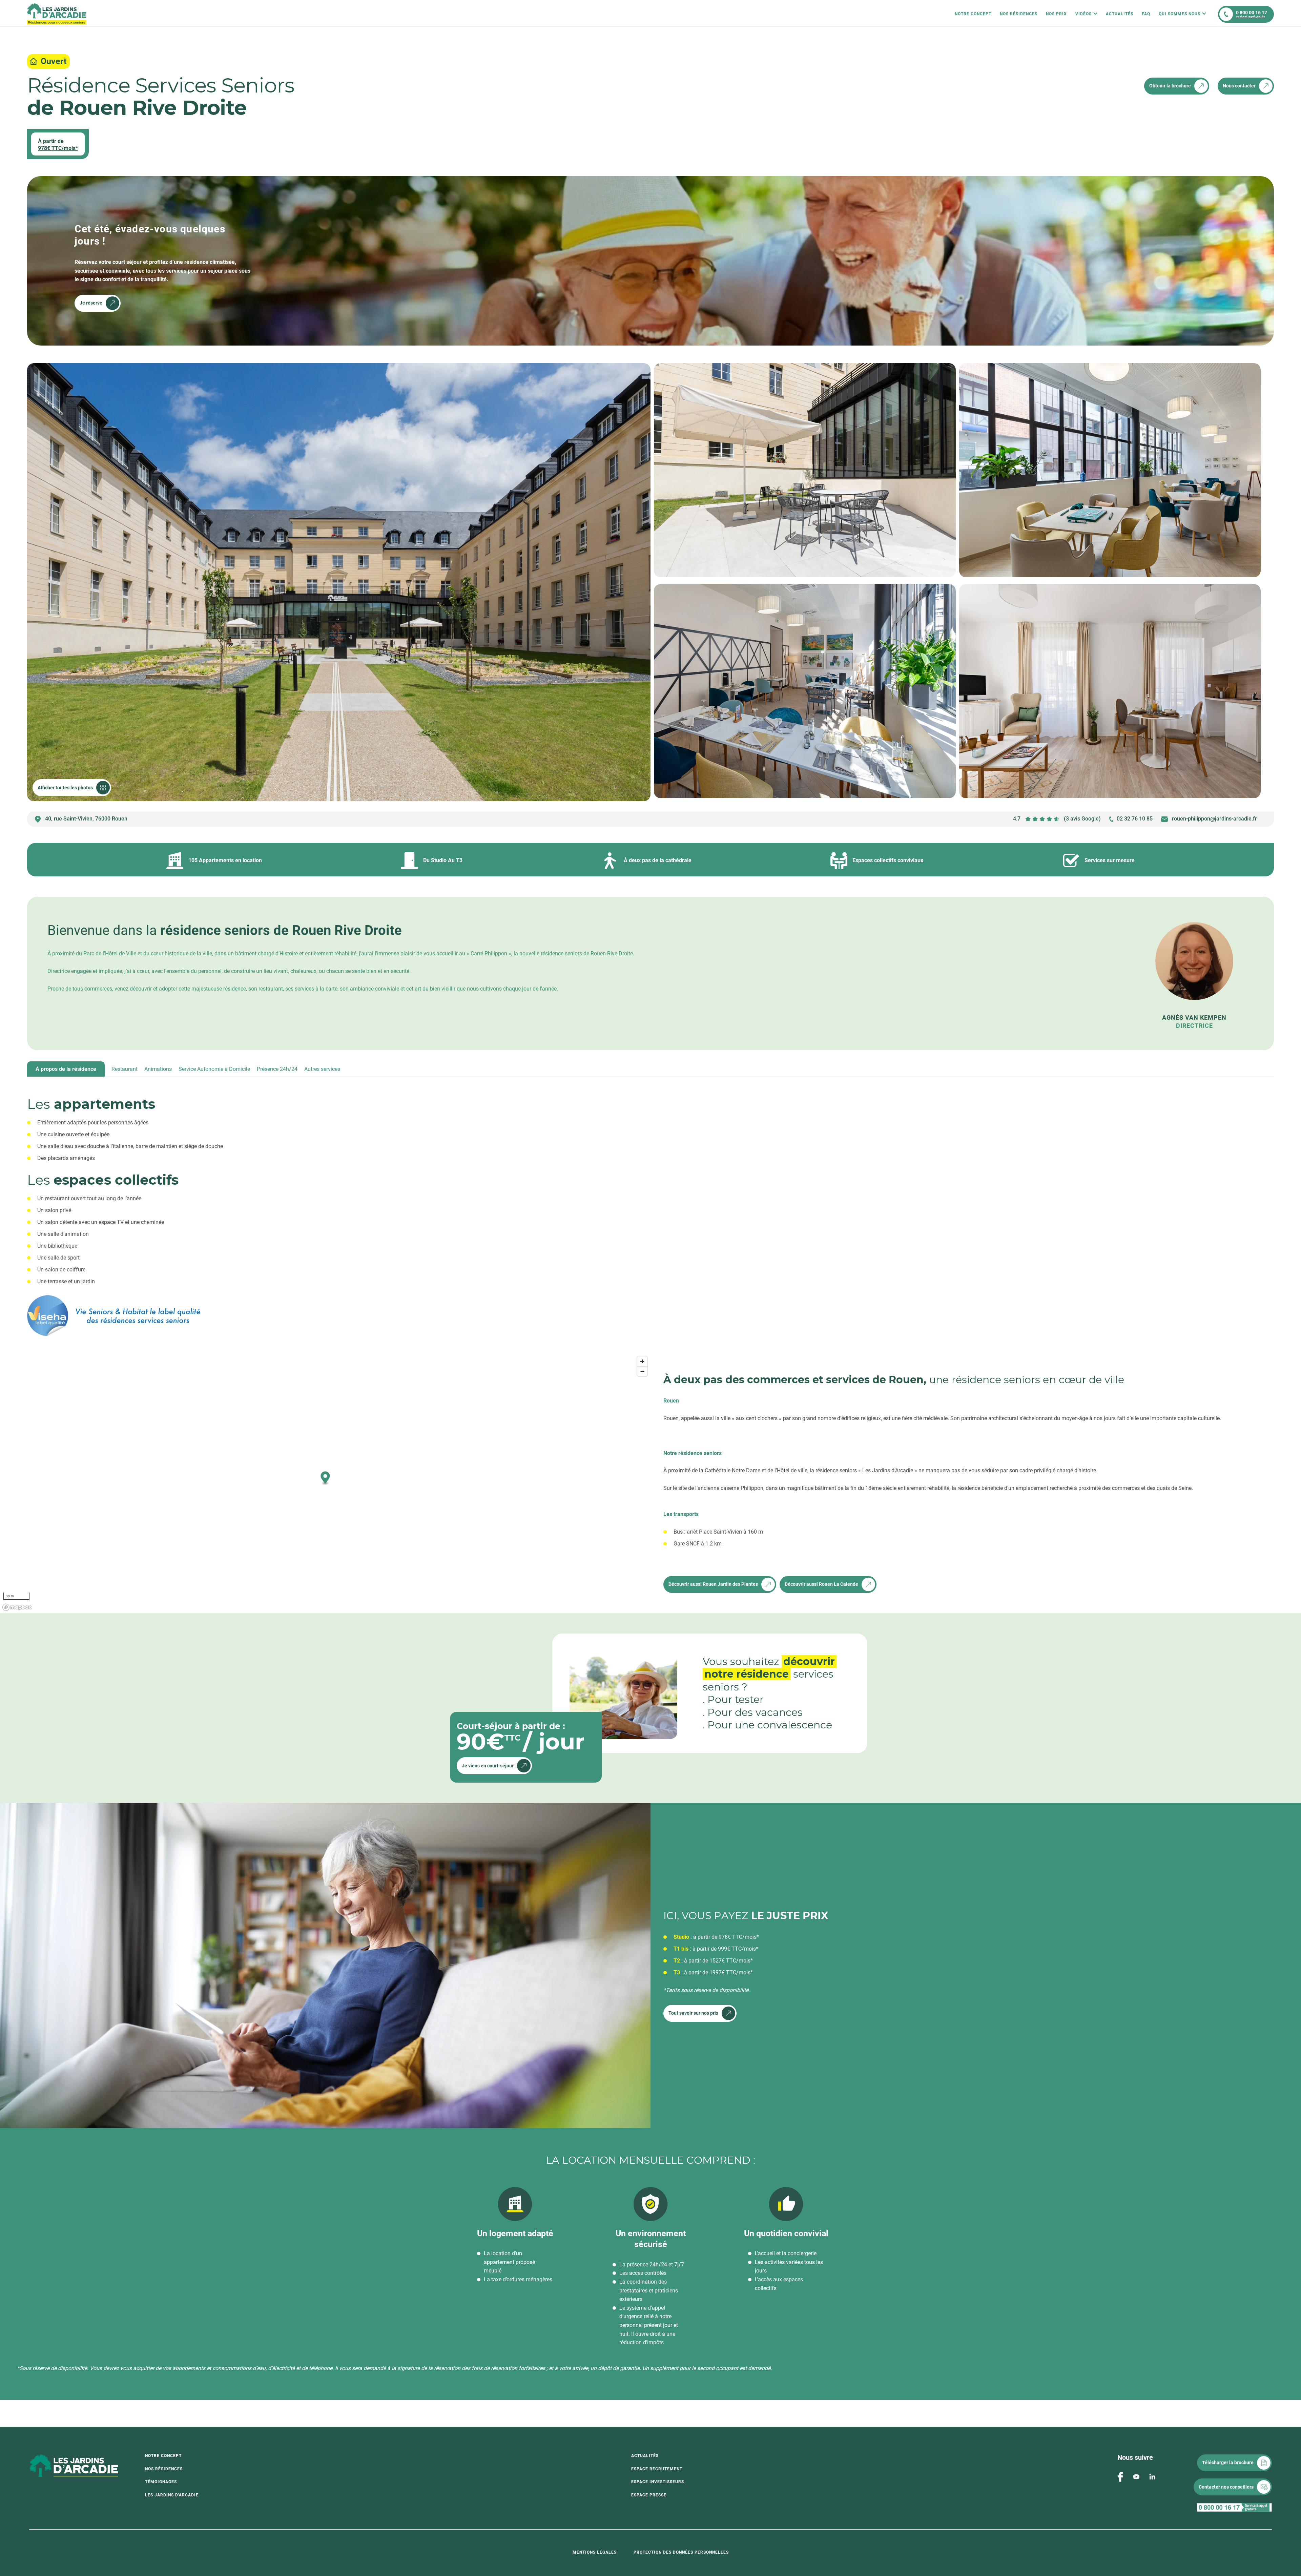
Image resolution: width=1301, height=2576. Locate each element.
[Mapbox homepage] (17, 1607)
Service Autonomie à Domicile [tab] (214, 1069)
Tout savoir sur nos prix (693, 2013)
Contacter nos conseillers (1226, 2487)
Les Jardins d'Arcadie (172, 2495)
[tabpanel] (650, 1207)
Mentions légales (595, 2552)
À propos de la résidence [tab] (66, 1069)
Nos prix (1056, 14)
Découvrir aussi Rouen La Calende (821, 1584)
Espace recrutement (657, 2469)
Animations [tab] (158, 1069)
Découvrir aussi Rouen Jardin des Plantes (713, 1584)
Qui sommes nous (1180, 14)
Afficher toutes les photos (65, 788)
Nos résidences (1019, 14)
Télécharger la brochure (1228, 2463)
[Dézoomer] (642, 1371)
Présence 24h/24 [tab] (277, 1069)
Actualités (1120, 14)
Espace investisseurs (658, 2482)
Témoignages (161, 2482)
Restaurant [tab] (125, 1069)
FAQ (1146, 14)
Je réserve (91, 303)
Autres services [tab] (322, 1069)
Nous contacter (1239, 86)
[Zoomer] (642, 1361)
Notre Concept (973, 14)
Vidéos (1083, 14)
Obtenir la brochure (1170, 86)
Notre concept (163, 2456)
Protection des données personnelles (681, 2552)
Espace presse (649, 2495)
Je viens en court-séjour (488, 1766)
